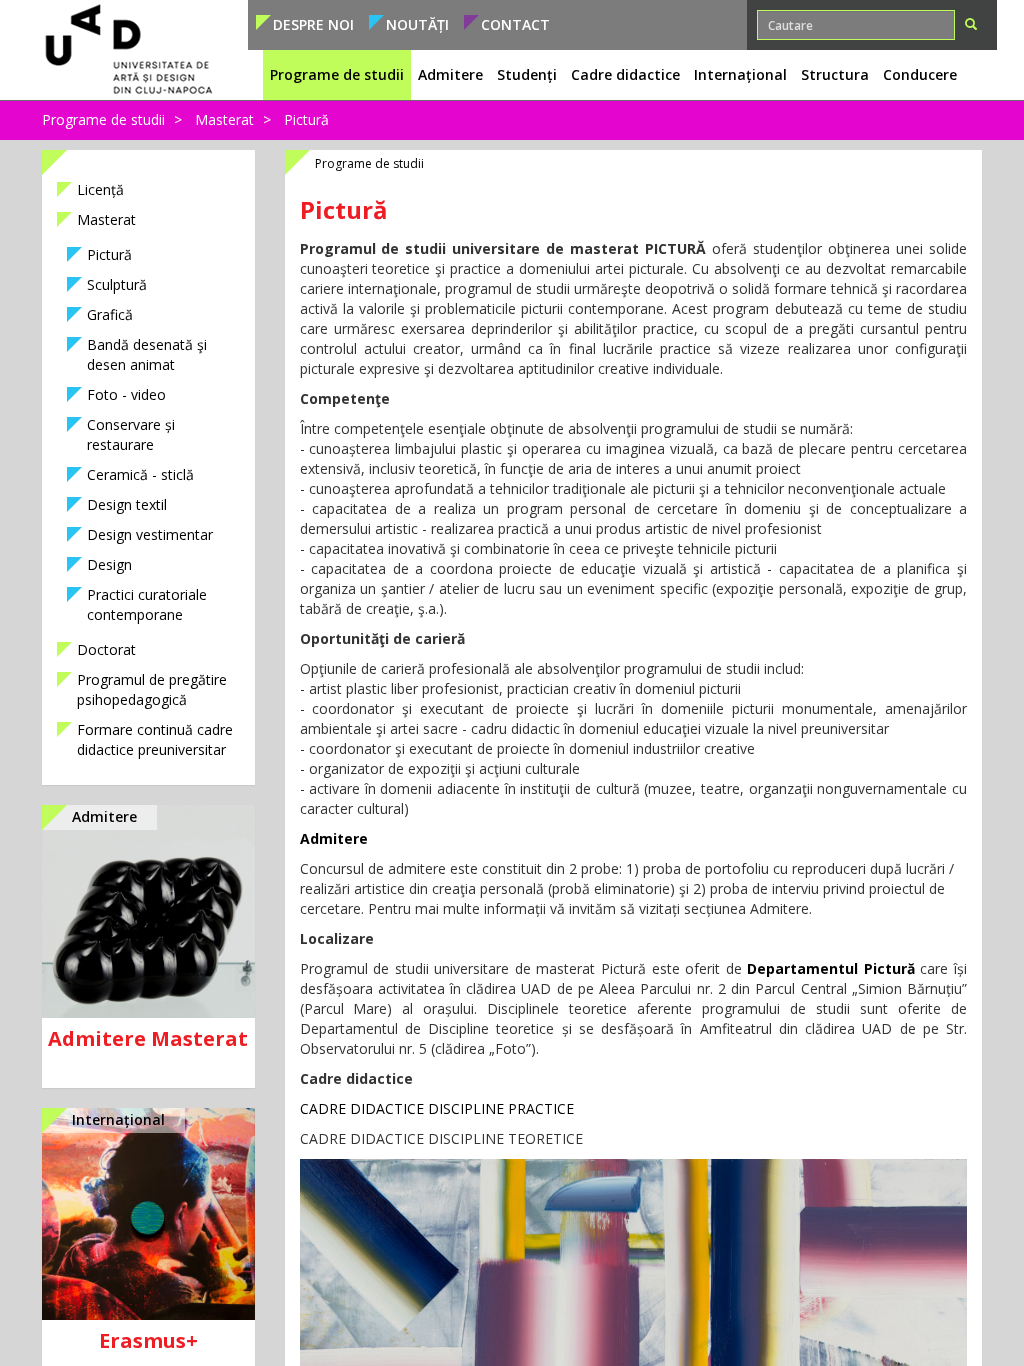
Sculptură (117, 284)
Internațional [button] (740, 74)
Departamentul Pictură (831, 968)
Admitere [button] (450, 74)
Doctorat (106, 649)
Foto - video (126, 394)
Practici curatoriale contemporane (147, 604)
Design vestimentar (150, 534)
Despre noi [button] (313, 24)
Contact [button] (515, 24)
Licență (100, 189)
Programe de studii (103, 119)
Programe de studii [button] (337, 74)
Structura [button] (835, 74)
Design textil (127, 504)
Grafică (110, 314)
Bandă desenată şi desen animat (147, 354)
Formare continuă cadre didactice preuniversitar (155, 739)
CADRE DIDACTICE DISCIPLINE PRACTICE (437, 1108)
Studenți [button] (527, 74)
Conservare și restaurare (131, 434)
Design (109, 564)
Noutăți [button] (417, 24)
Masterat (224, 119)
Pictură (109, 254)
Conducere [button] (920, 74)
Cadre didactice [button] (625, 74)
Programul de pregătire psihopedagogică (152, 689)
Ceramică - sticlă (140, 474)
